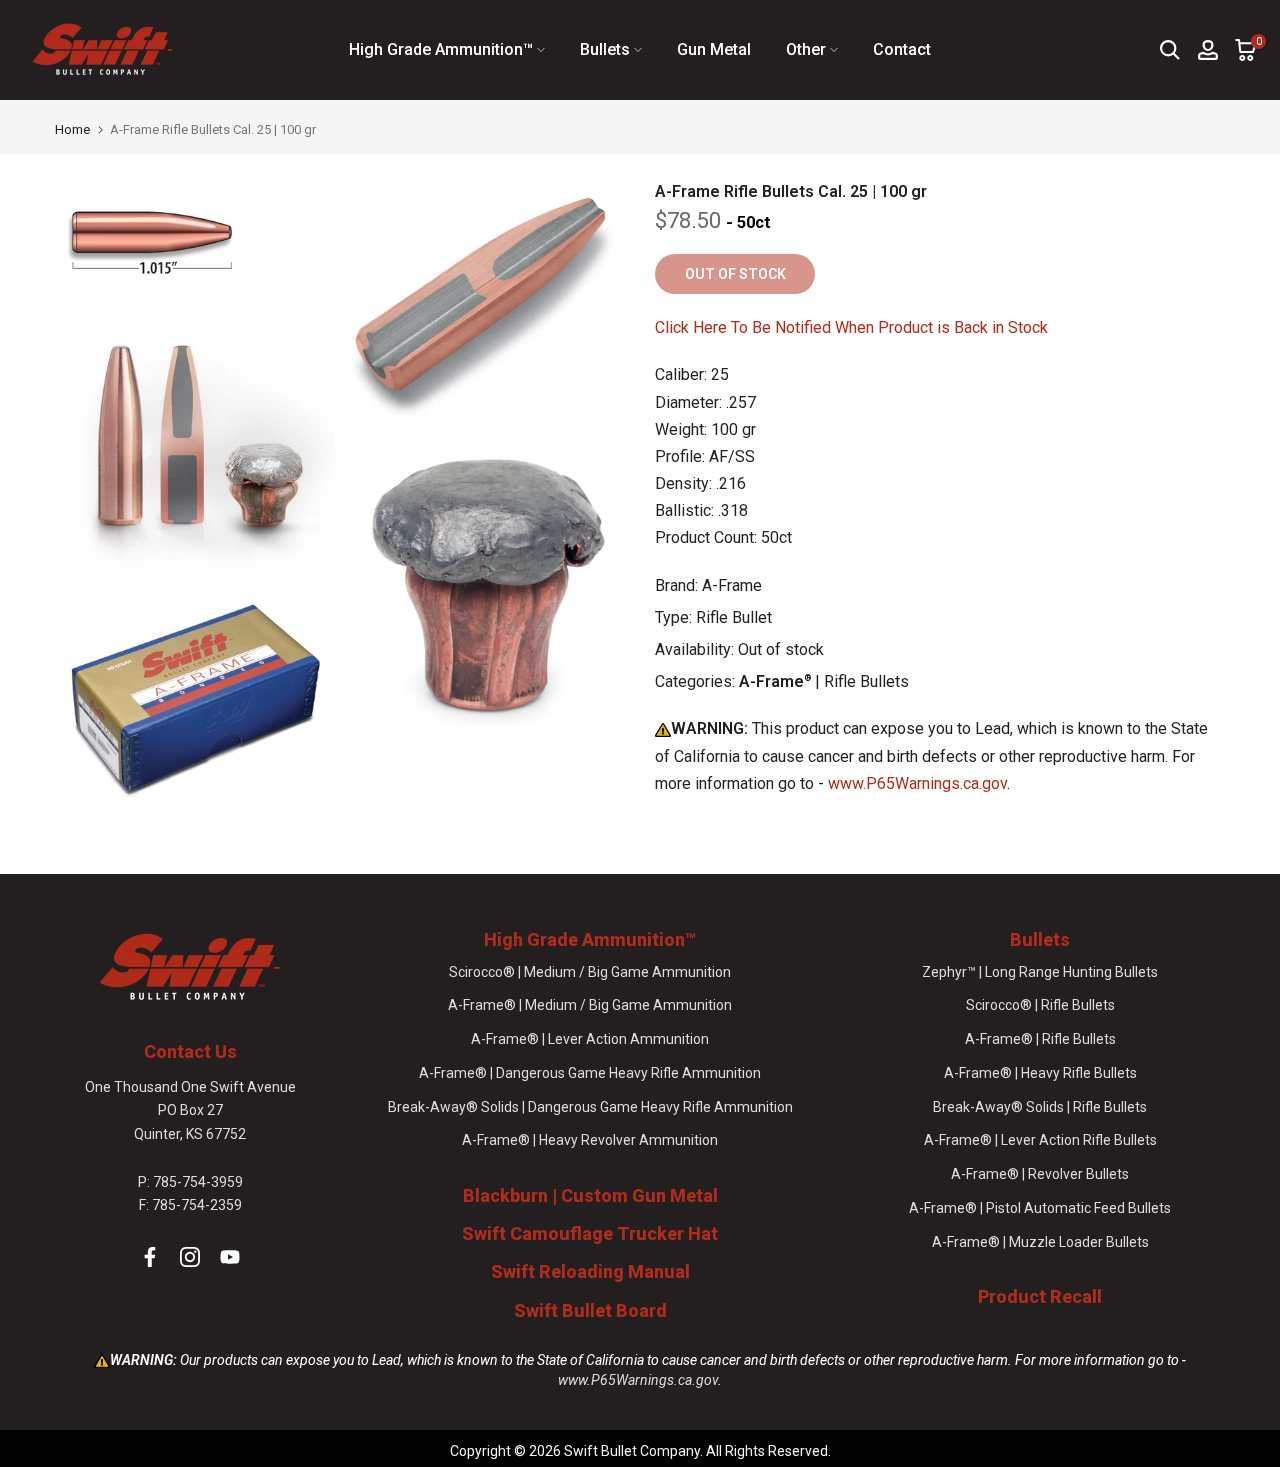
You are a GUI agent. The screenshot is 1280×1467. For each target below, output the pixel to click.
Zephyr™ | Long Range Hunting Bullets (1040, 972)
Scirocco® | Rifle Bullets (1040, 1005)
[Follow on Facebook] (150, 1257)
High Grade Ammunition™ (441, 49)
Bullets (605, 49)
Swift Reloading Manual (590, 1271)
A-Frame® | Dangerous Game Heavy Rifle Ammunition (590, 1073)
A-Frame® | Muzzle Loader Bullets (1040, 1242)
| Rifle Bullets (824, 681)
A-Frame (732, 585)
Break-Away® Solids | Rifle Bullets (1040, 1107)
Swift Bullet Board (590, 1310)
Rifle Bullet (734, 617)
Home (72, 129)
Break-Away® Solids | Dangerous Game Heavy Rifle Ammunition (590, 1107)
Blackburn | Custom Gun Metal (590, 1195)
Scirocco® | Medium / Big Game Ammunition (590, 972)
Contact (902, 49)
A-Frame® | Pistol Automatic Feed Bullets (1040, 1208)
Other (806, 49)
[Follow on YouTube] (230, 1257)
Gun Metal (714, 49)
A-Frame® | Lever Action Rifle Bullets (1040, 1140)
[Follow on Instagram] (190, 1257)
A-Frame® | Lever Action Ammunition (590, 1039)
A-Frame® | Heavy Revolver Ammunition (590, 1140)
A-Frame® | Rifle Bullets (1040, 1039)
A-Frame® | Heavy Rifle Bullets (1040, 1073)
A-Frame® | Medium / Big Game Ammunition (590, 1005)
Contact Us (190, 1051)
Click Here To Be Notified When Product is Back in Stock (851, 327)
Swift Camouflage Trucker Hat (590, 1233)
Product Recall (1040, 1296)
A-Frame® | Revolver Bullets (1040, 1174)
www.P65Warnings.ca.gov (917, 783)
